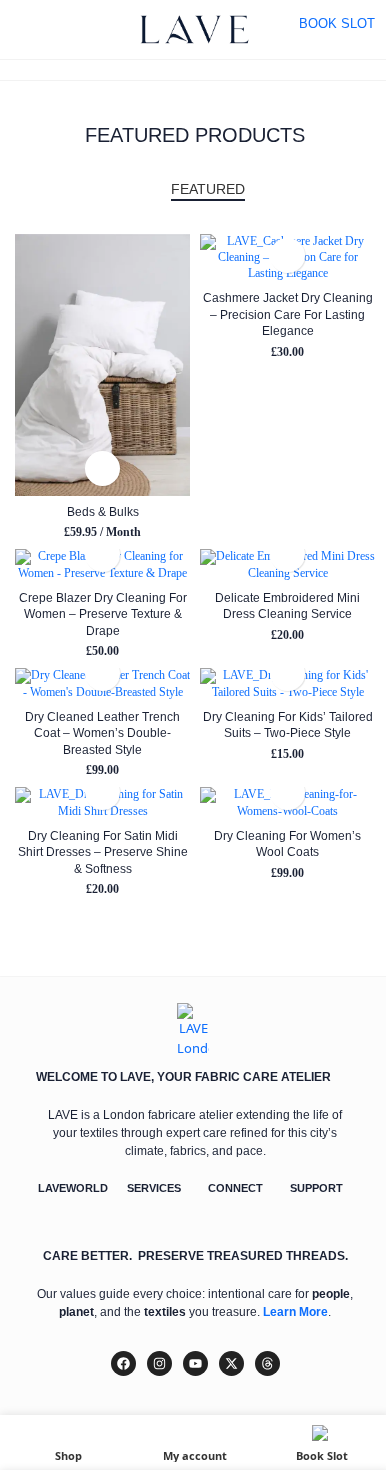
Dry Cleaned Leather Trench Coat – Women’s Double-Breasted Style (102, 733)
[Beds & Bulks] (102, 365)
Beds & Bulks (103, 511)
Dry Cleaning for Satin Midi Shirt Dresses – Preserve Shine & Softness (103, 852)
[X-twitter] (231, 1363)
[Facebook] (123, 1363)
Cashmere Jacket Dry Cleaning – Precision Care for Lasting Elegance (288, 314)
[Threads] (267, 1363)
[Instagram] (159, 1363)
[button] (102, 468)
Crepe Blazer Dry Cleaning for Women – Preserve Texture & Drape (103, 614)
